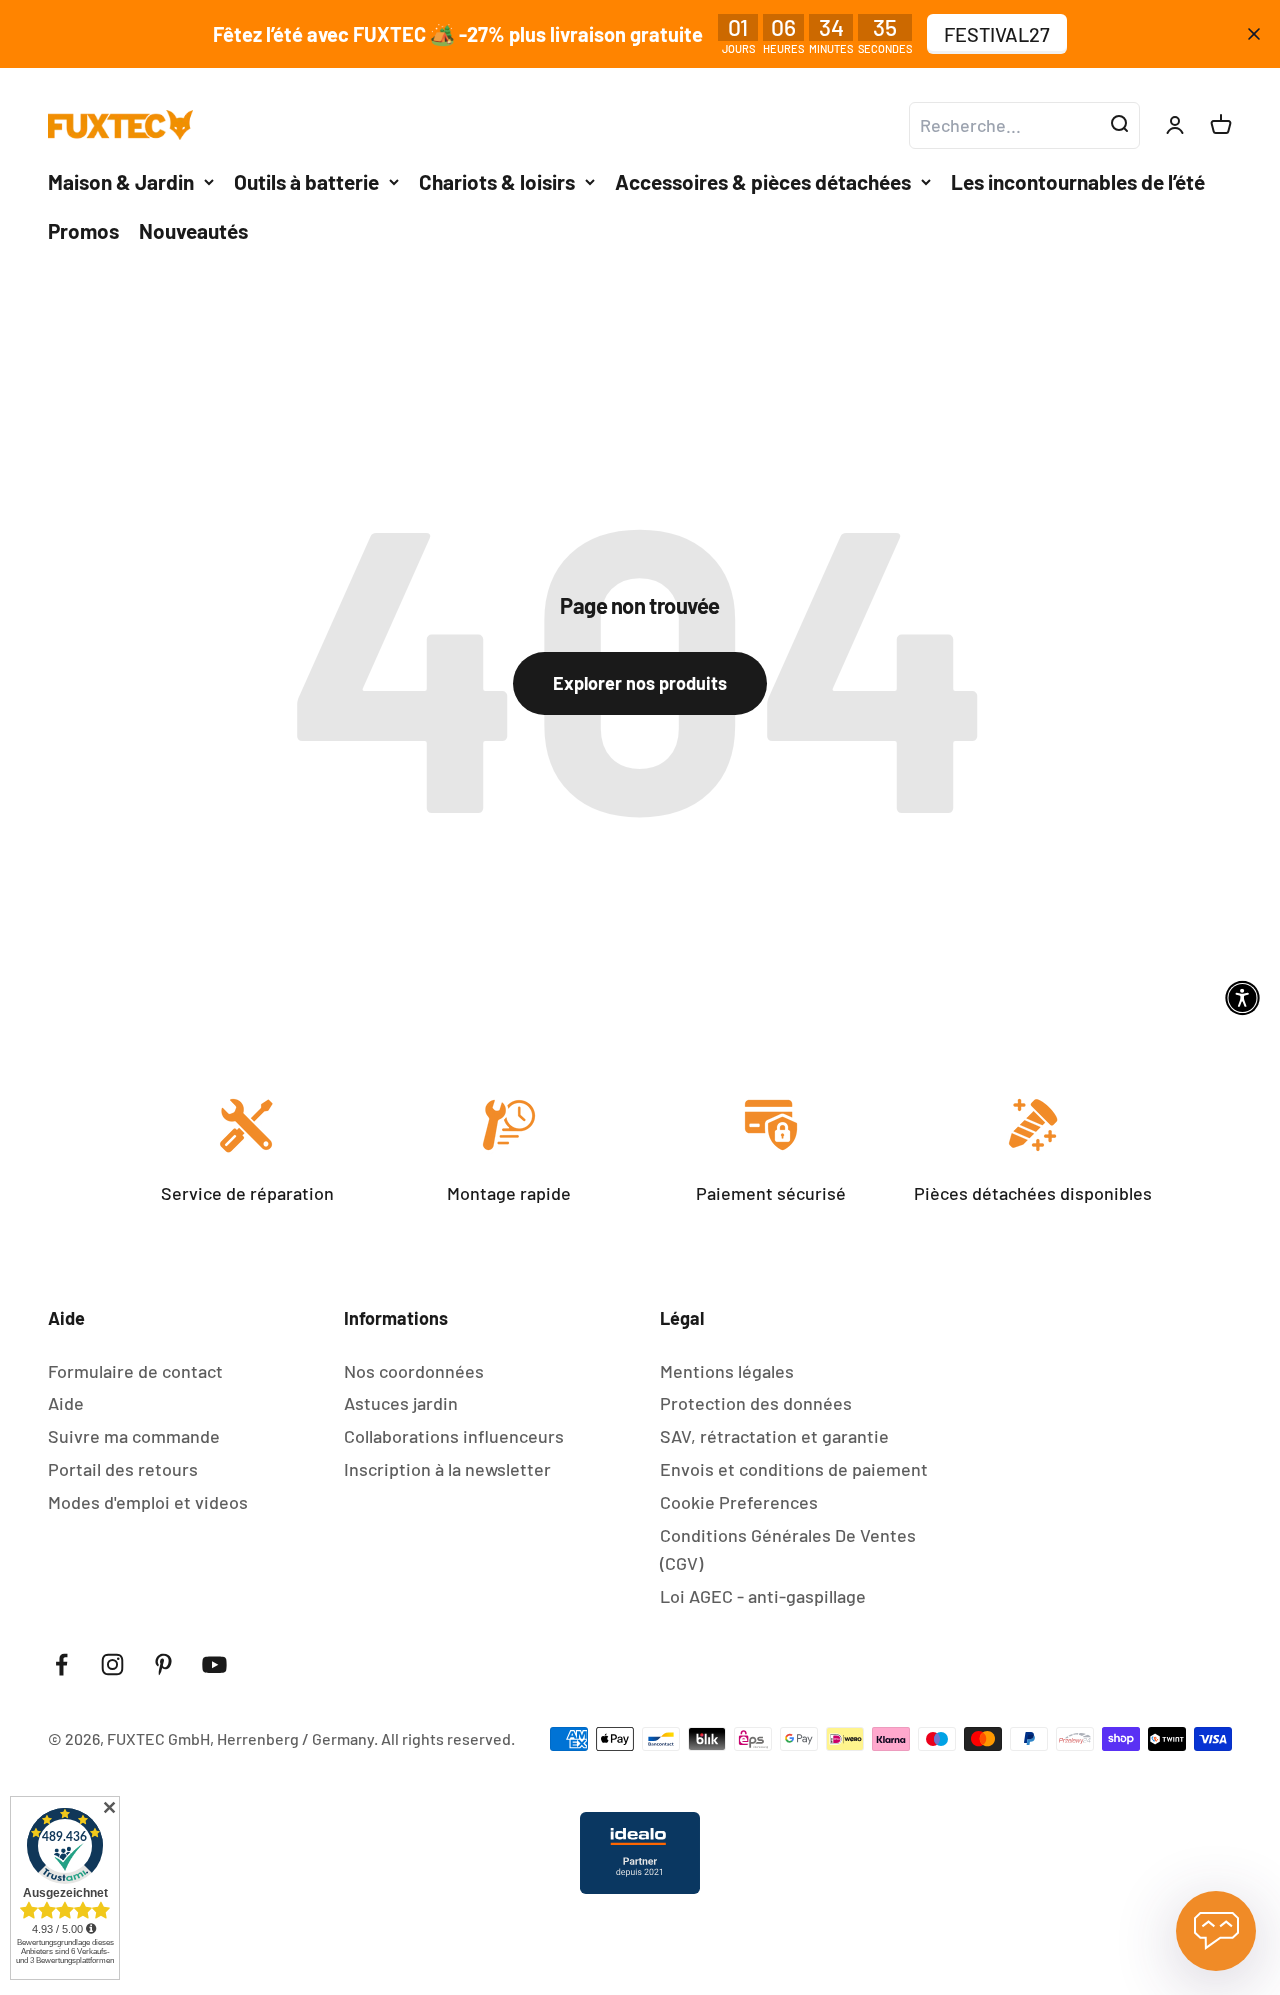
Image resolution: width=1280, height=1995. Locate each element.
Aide (66, 1403)
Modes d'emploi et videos (148, 1502)
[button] (1242, 997)
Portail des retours (123, 1469)
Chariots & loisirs (497, 181)
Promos (83, 230)
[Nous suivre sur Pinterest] (163, 1664)
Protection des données (756, 1403)
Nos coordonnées (414, 1371)
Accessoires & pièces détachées (763, 181)
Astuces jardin (401, 1403)
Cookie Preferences (739, 1502)
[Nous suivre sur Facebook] (61, 1664)
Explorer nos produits (640, 683)
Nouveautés (193, 230)
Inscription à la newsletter (447, 1469)
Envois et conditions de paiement (794, 1469)
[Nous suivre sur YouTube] (214, 1664)
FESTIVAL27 (997, 34)
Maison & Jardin (121, 181)
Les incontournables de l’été (1078, 181)
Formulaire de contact (135, 1371)
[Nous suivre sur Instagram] (112, 1664)
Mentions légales (727, 1371)
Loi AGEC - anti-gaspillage (763, 1596)
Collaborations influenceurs (454, 1436)
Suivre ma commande (134, 1436)
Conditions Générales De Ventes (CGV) (788, 1549)
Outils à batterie (306, 181)
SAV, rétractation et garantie (774, 1436)
